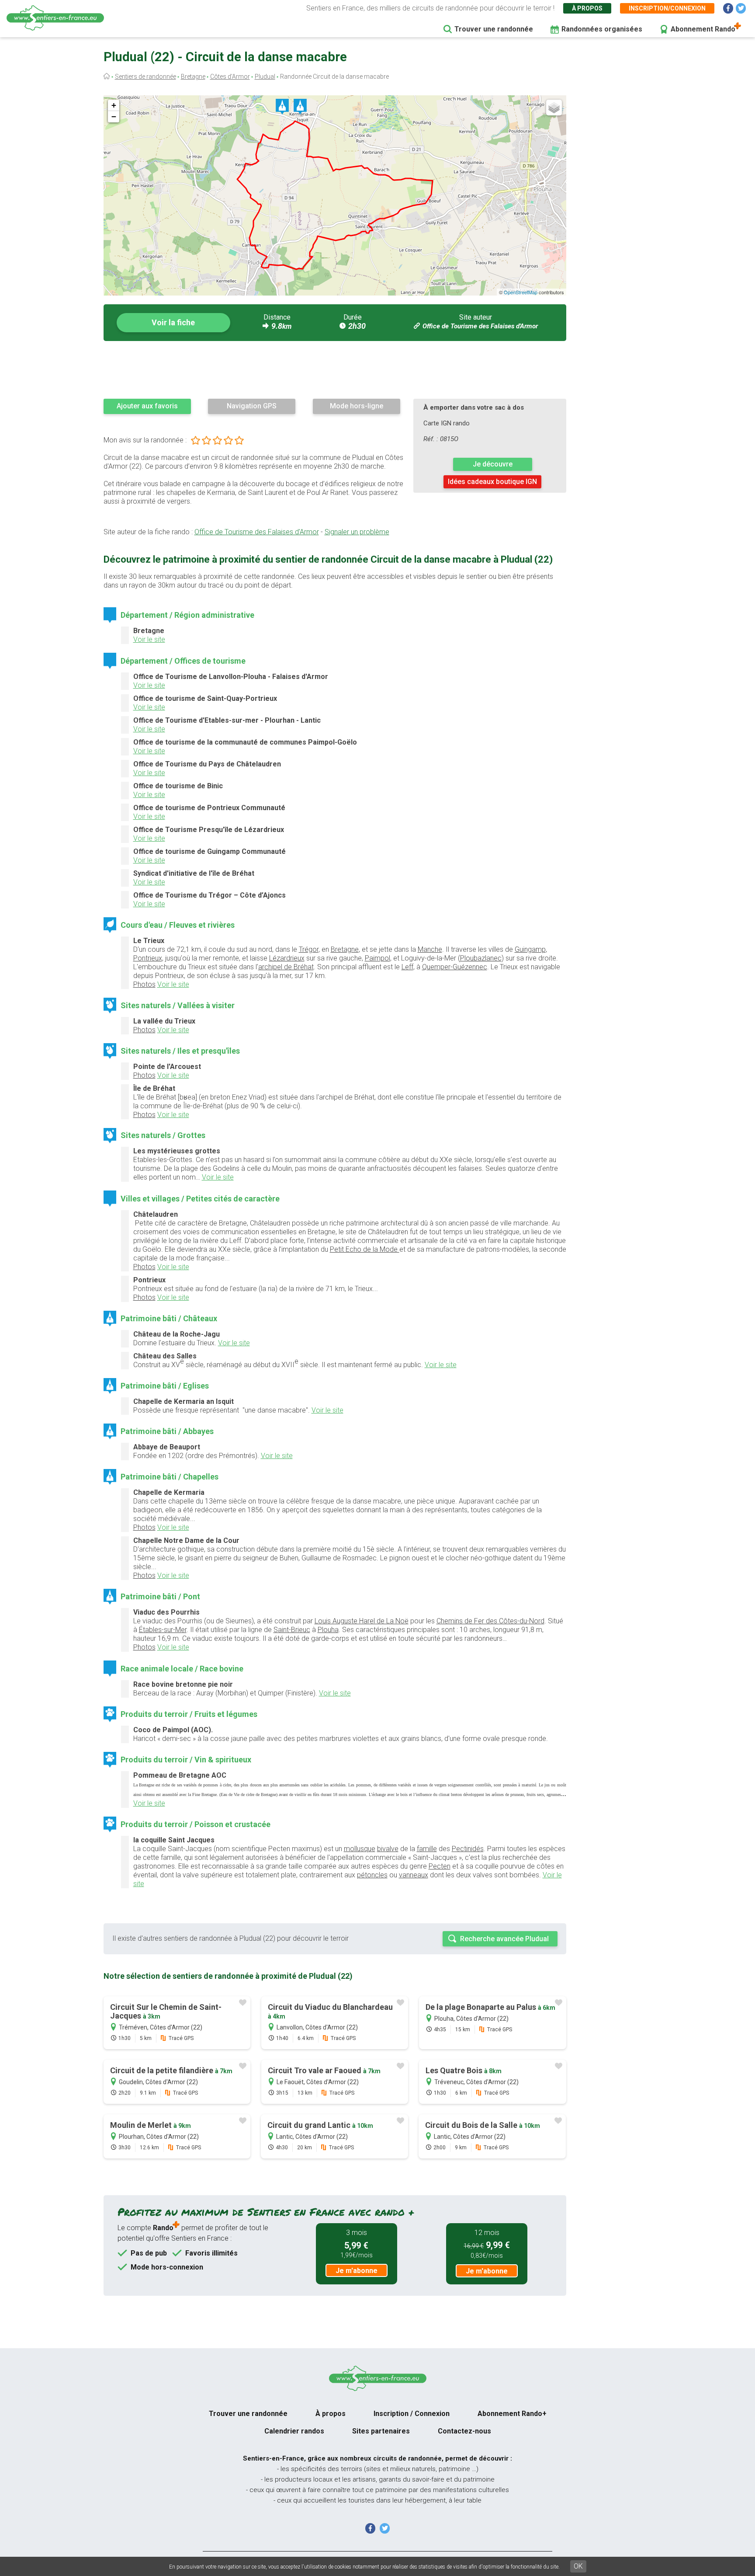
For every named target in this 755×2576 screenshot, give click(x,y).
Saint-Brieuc (292, 1630)
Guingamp (530, 949)
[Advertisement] (335, 369)
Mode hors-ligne (357, 406)
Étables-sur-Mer (163, 1630)
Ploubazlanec (481, 958)
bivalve (388, 1849)
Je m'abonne (357, 2271)
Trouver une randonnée (494, 29)
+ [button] (114, 105)
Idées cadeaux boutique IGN (492, 482)
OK (578, 2566)
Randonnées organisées (602, 29)
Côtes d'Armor (230, 77)
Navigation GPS (252, 406)
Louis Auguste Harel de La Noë (362, 1621)
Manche (430, 949)
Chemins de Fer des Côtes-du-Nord (490, 1621)
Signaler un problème (357, 532)
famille (427, 1849)
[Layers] (554, 108)
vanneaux (414, 1875)
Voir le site (149, 639)
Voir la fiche (173, 322)
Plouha (328, 1630)
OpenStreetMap (521, 292)
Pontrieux (148, 958)
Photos (144, 984)
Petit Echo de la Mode (365, 1249)
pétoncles (372, 1875)
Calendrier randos (294, 2431)
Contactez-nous (464, 2431)
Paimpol (377, 958)
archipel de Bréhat (286, 967)
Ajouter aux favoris (147, 406)
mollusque (360, 1849)
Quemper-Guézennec (455, 967)
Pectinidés (468, 1849)
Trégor (309, 949)
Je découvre (493, 464)
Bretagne (193, 77)
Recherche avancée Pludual (504, 1939)
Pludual (265, 77)
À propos (587, 8)
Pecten (440, 1866)
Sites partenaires (381, 2431)
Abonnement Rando (703, 29)
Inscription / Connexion (412, 2414)
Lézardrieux (287, 958)
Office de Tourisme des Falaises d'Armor (480, 326)
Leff (407, 967)
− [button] (114, 117)
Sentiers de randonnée (145, 77)
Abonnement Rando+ (512, 2414)
